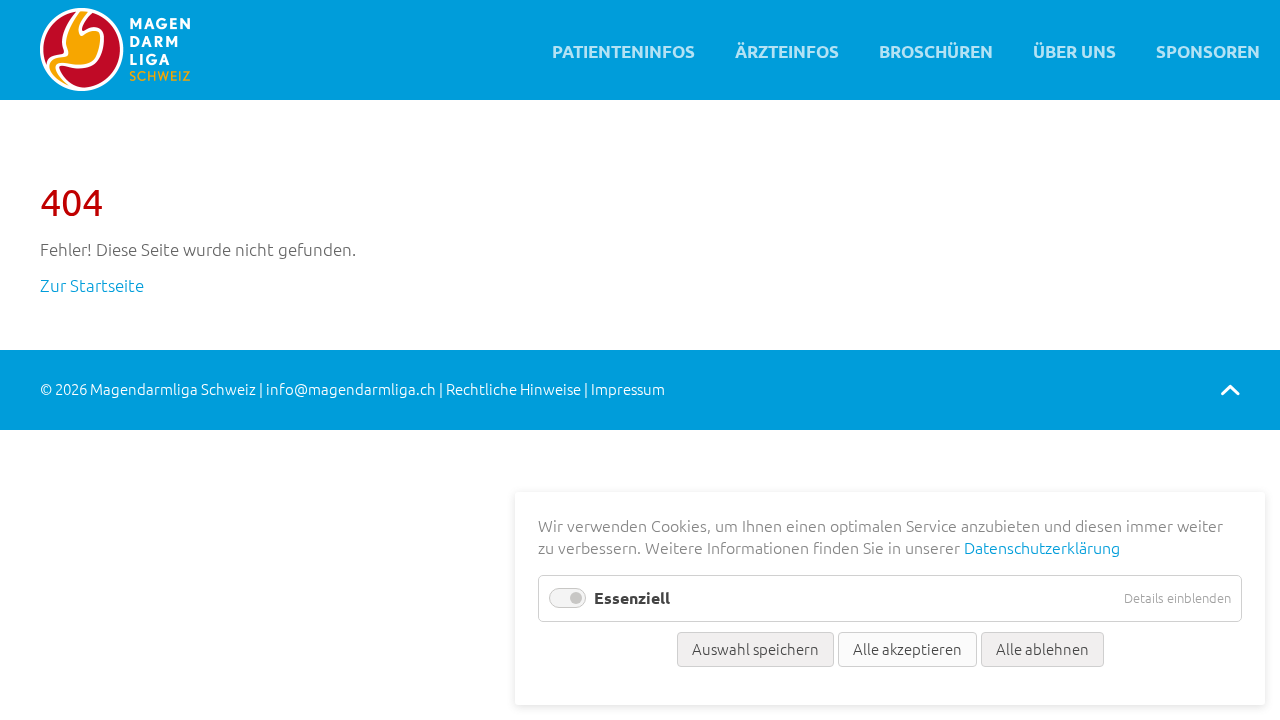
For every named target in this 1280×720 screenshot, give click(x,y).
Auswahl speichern (755, 649)
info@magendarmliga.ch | (356, 389)
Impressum (628, 389)
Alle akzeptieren (907, 649)
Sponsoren (1208, 51)
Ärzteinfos (787, 51)
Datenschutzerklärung (1042, 548)
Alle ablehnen (1042, 649)
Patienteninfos (623, 51)
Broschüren (936, 51)
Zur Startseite (92, 285)
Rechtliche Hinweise (513, 389)
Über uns (1074, 51)
